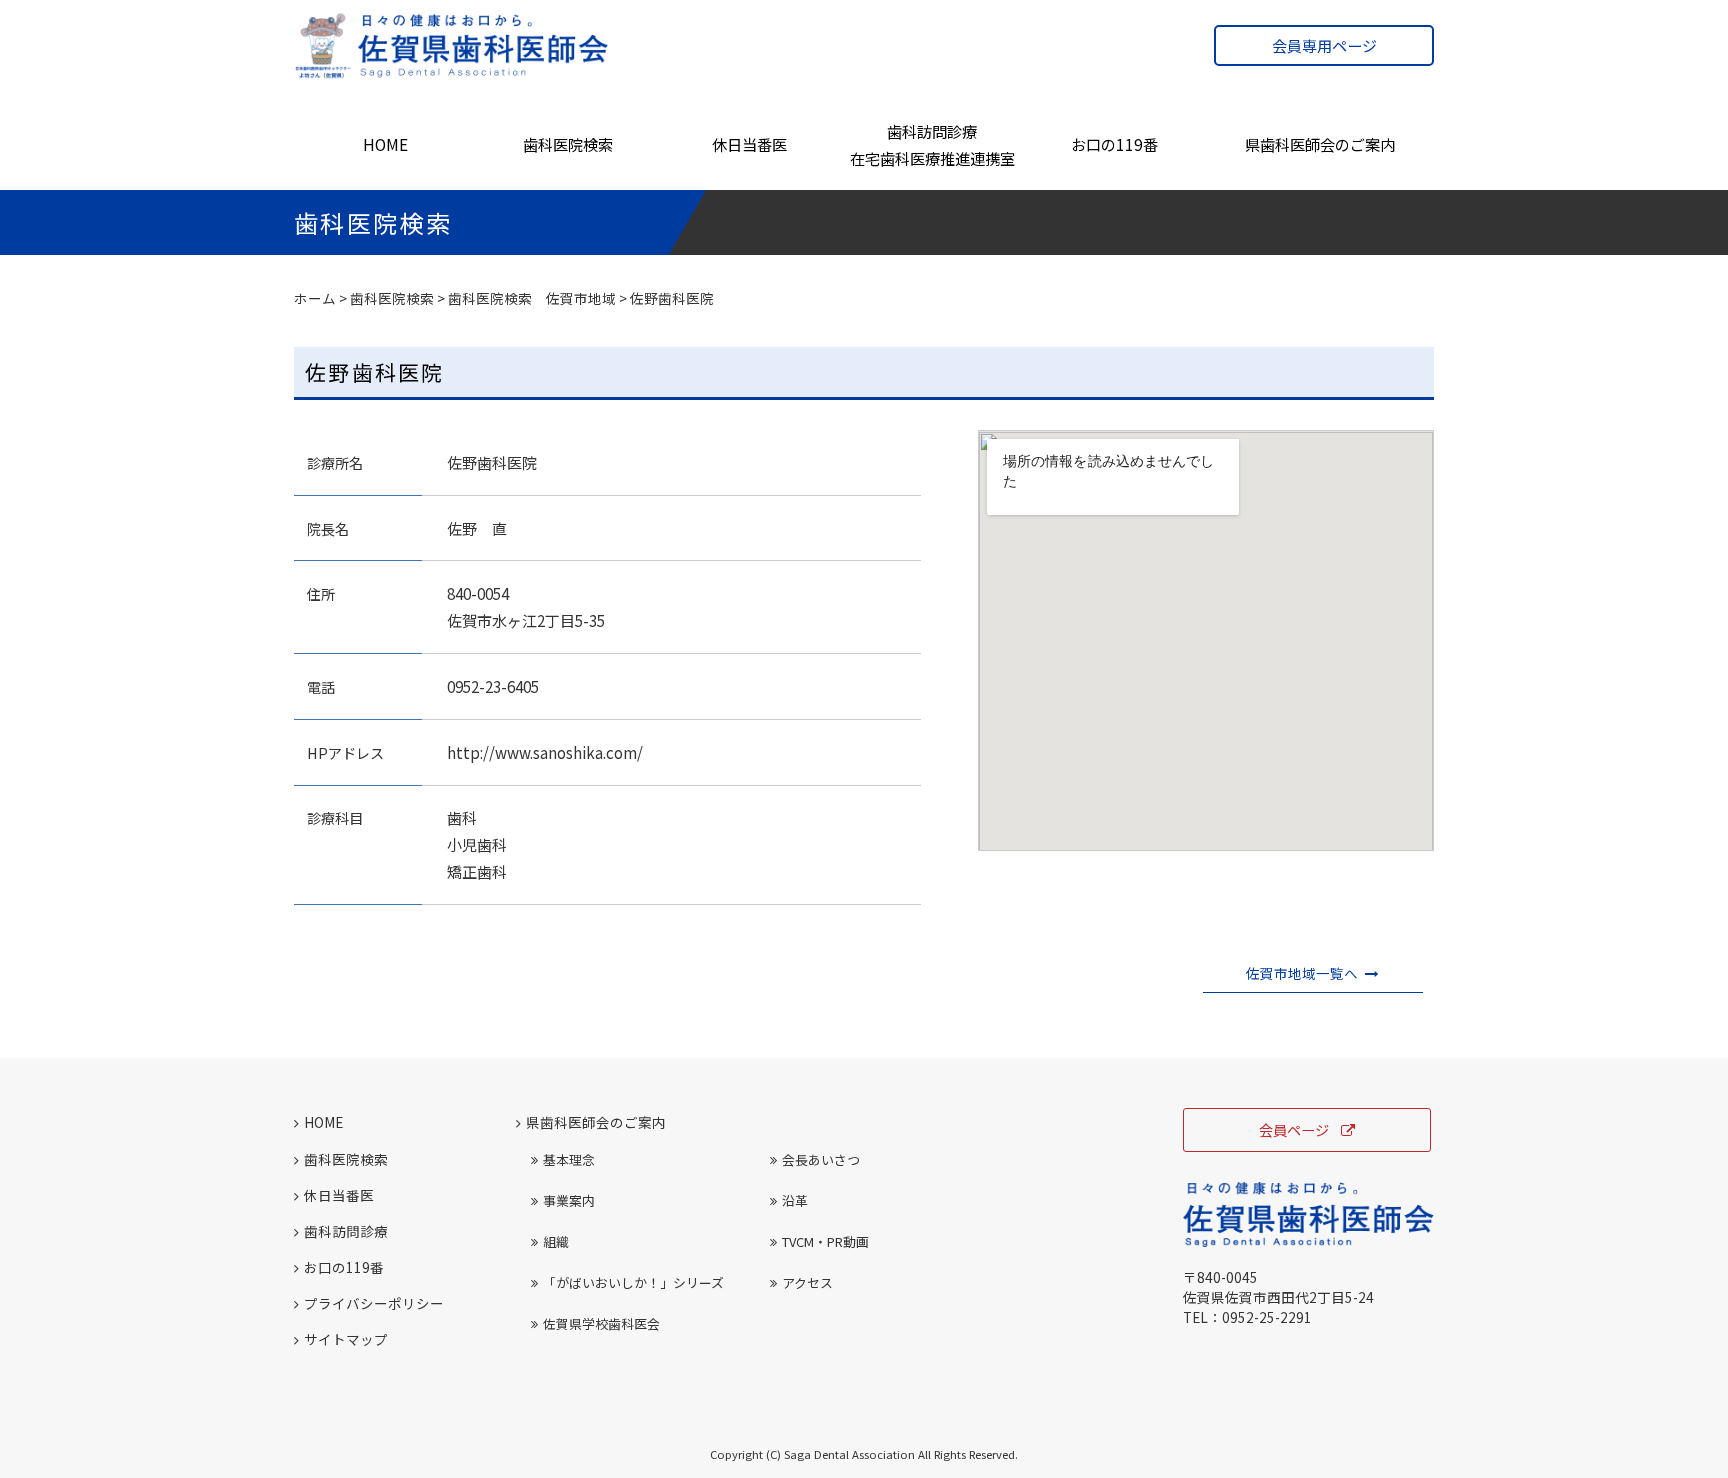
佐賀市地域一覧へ (1302, 973)
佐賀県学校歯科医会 (601, 1323)
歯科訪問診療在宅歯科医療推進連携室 (932, 144)
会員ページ (1294, 1129)
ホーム (315, 298)
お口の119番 (1114, 144)
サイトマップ (346, 1339)
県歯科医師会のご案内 (1320, 144)
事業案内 (569, 1200)
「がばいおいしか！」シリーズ (633, 1282)
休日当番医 (749, 144)
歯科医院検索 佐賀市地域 (532, 298)
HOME (385, 144)
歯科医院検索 (568, 144)
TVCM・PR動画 (825, 1241)
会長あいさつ (821, 1159)
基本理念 (569, 1159)
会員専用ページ (1324, 45)
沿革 (795, 1200)
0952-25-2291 (1267, 1317)
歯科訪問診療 (346, 1231)
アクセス (807, 1282)
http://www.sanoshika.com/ (545, 752)
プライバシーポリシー (374, 1303)
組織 (556, 1241)
